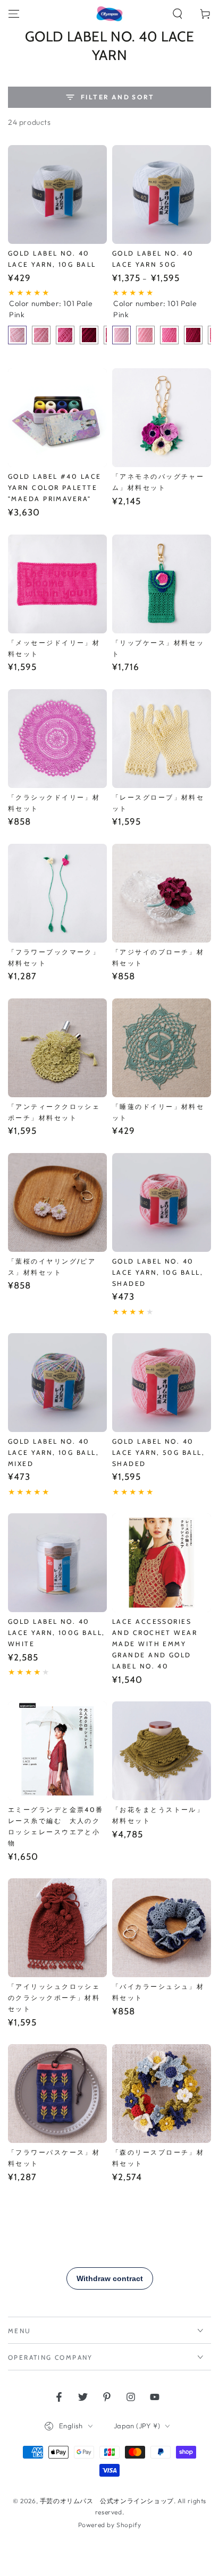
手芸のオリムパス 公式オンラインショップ (107, 2501)
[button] (178, 14)
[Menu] (14, 14)
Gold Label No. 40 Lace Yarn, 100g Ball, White (56, 1633)
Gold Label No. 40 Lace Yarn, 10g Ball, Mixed (53, 1452)
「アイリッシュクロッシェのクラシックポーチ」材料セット (54, 1998)
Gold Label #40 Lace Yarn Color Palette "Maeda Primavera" (55, 488)
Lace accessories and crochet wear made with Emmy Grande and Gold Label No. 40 (155, 1644)
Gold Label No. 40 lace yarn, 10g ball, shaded (158, 1272)
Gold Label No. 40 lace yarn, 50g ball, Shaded (158, 1452)
